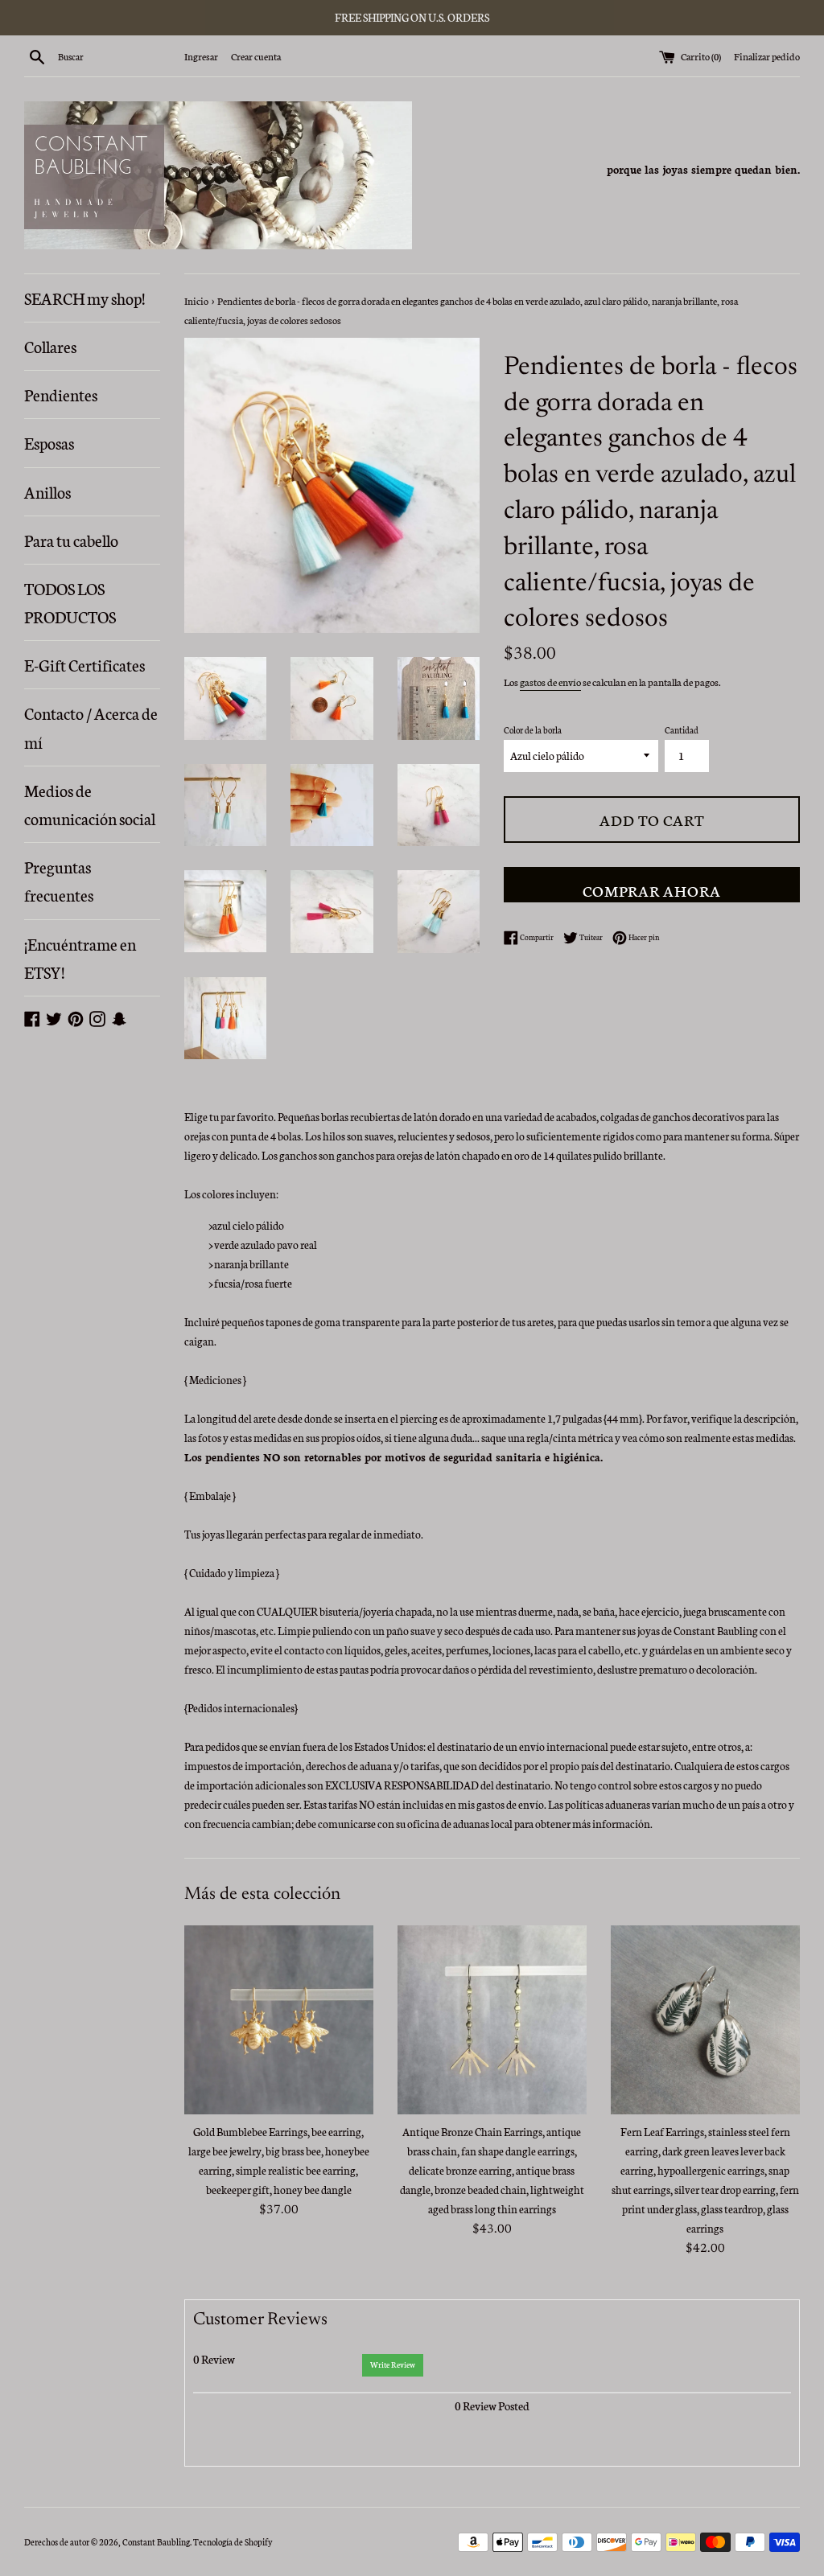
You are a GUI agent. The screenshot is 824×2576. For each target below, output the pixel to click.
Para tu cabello (71, 540)
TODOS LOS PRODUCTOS (70, 602)
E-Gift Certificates (84, 664)
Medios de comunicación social (90, 804)
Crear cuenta (256, 56)
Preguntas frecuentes (59, 880)
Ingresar (201, 56)
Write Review (393, 2364)
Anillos (47, 491)
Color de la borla (533, 730)
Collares (50, 346)
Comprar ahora (652, 890)
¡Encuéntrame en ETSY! (80, 957)
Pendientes (61, 394)
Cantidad (682, 730)
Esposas (49, 442)
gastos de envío (550, 682)
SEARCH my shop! (84, 298)
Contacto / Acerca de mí (91, 727)
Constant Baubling (156, 2542)
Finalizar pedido (767, 56)
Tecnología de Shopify (233, 2542)
